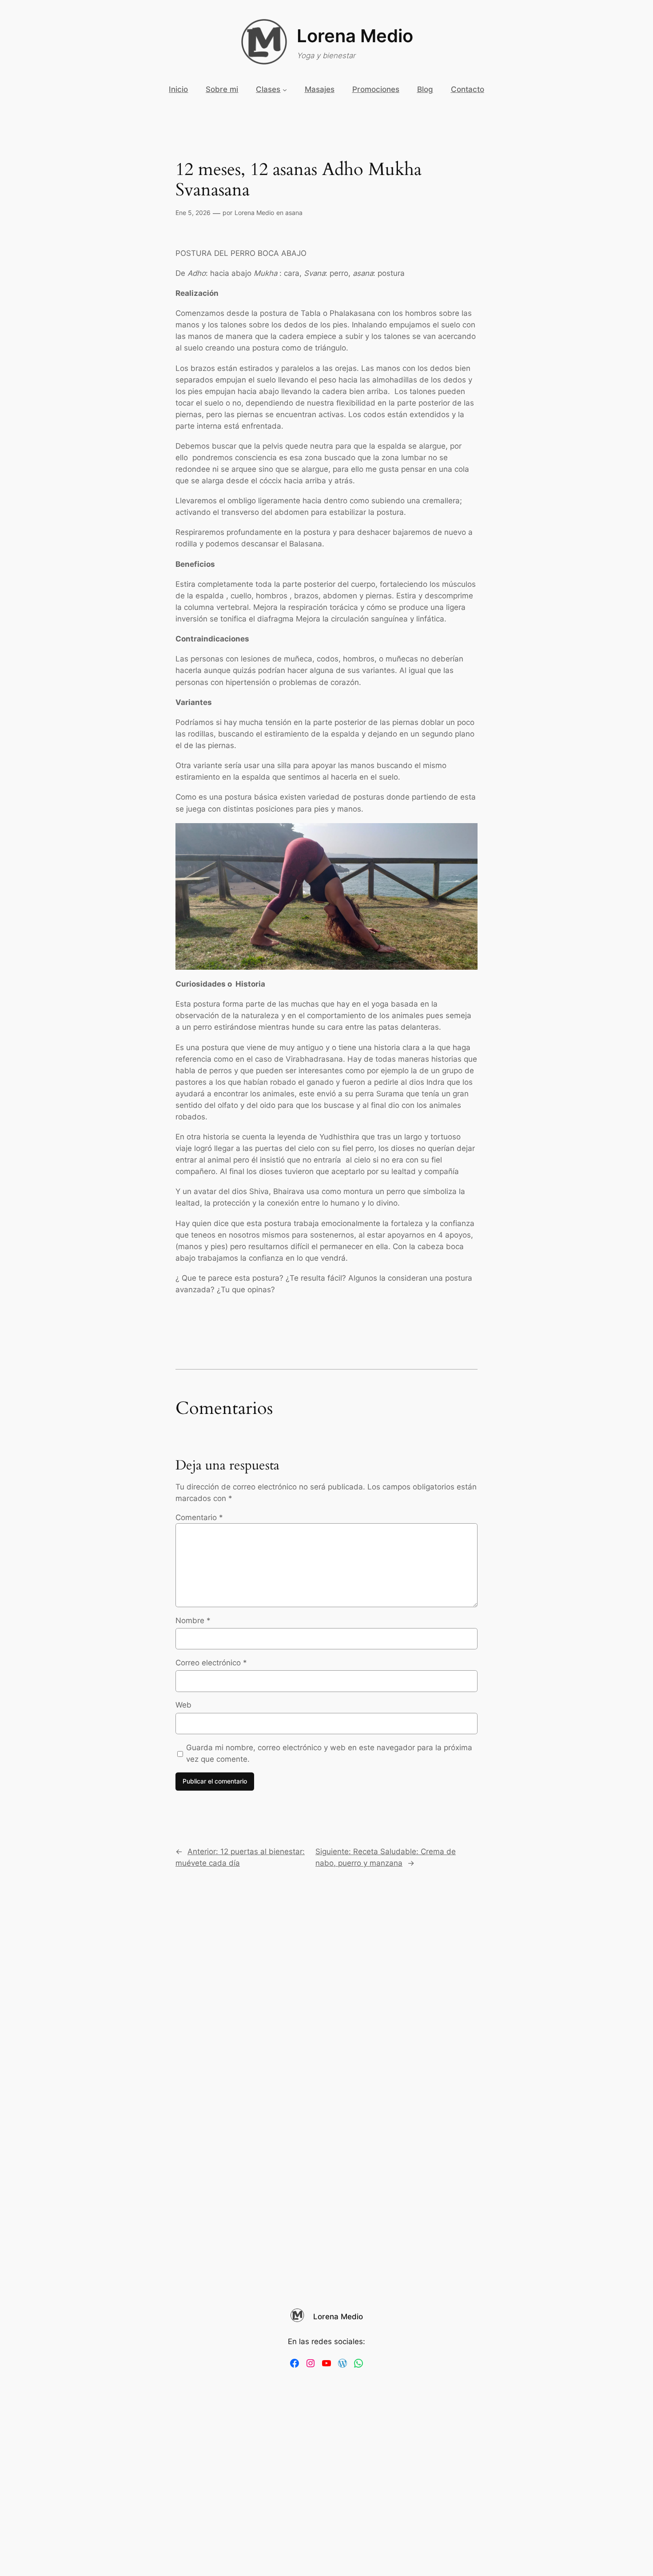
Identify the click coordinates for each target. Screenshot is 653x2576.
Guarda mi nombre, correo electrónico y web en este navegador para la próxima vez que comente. (329, 1753)
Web (183, 1705)
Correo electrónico (211, 1663)
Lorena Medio (355, 36)
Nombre (193, 1620)
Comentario (199, 1517)
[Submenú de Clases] (285, 89)
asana (294, 213)
